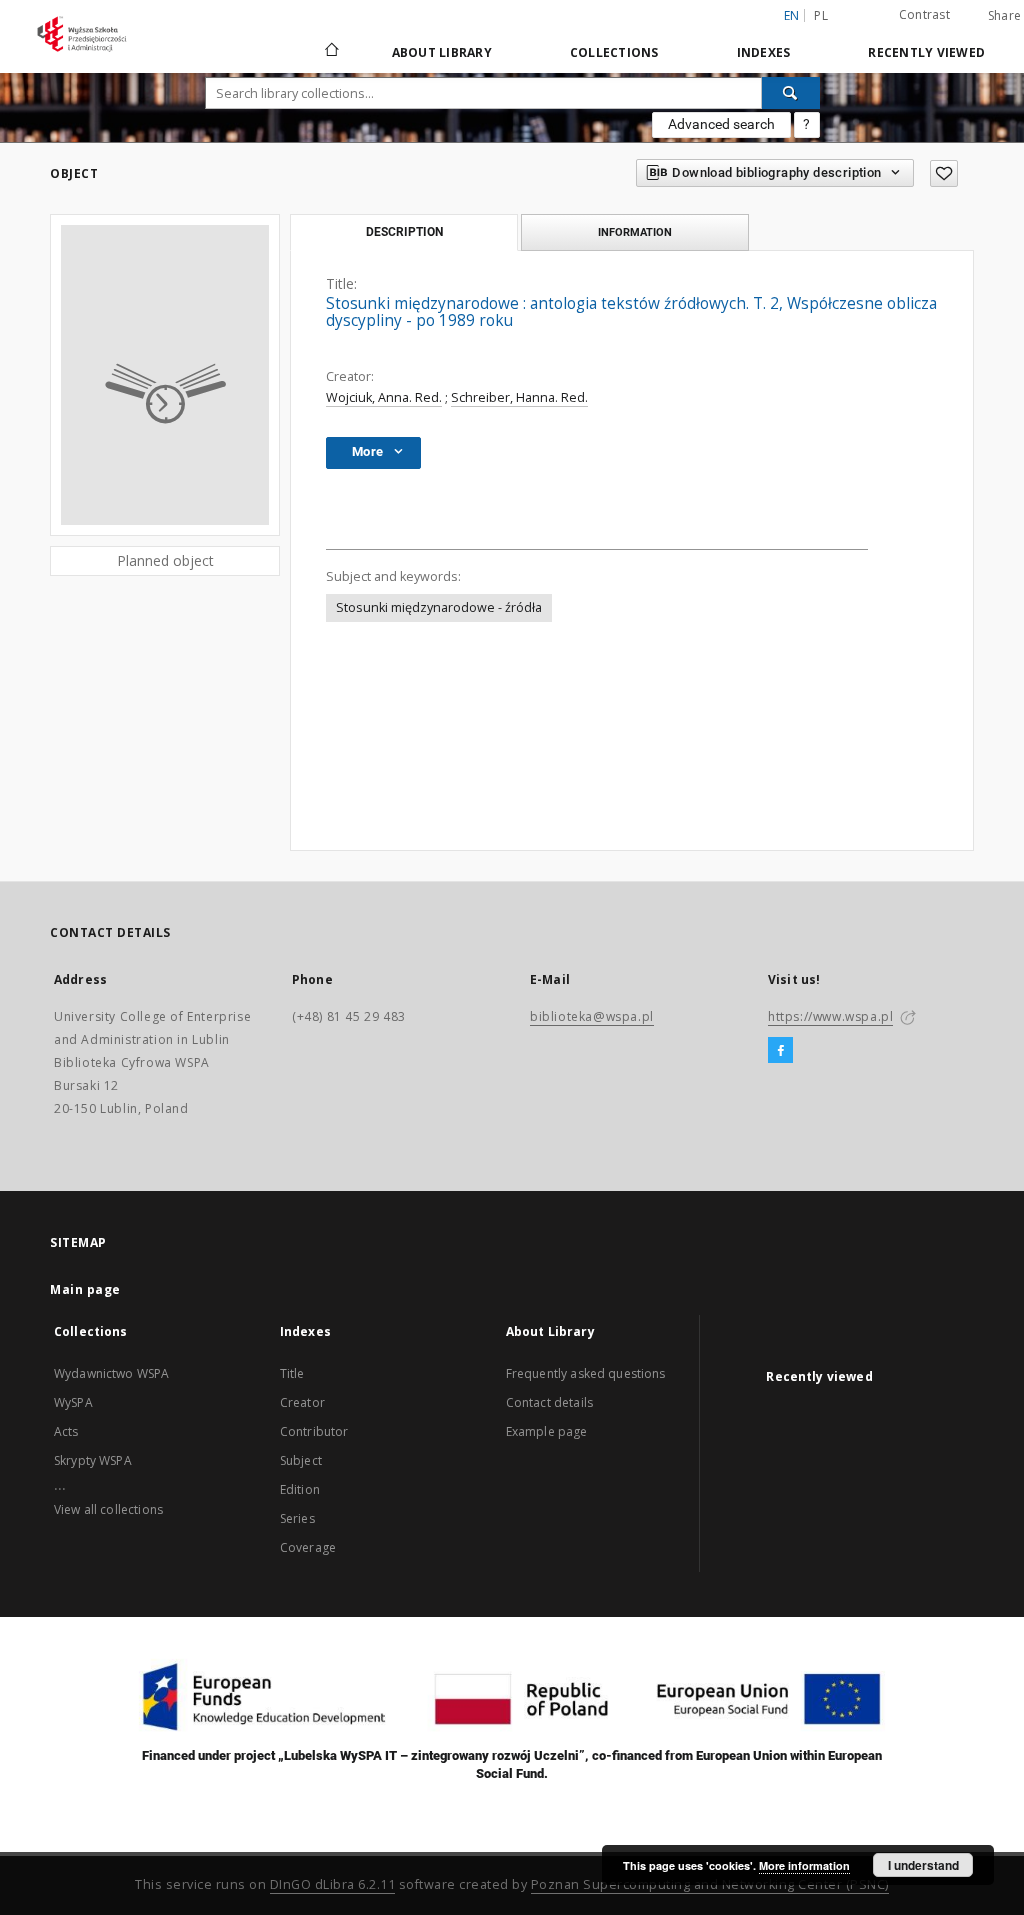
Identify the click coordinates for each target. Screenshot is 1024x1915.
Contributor (314, 1431)
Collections (614, 52)
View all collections (108, 1509)
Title (292, 1373)
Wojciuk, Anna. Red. (384, 397)
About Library (442, 52)
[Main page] (330, 52)
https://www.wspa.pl (830, 1016)
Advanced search (721, 124)
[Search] (791, 93)
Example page (547, 1431)
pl (821, 15)
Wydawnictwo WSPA (111, 1373)
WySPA (73, 1402)
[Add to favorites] (944, 173)
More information (804, 1865)
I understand (923, 1865)
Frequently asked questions (586, 1373)
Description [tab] (404, 232)
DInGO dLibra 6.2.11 (333, 1884)
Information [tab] (635, 232)
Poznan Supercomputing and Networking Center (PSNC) (710, 1884)
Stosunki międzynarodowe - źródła (439, 607)
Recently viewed (926, 52)
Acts (66, 1431)
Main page (85, 1289)
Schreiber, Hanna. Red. (519, 397)
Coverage (308, 1547)
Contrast (924, 14)
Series (297, 1518)
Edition (300, 1489)
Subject (301, 1460)
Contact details (549, 1402)
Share (1004, 16)
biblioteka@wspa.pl (592, 1016)
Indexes (764, 52)
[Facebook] (780, 1051)
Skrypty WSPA (93, 1460)
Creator (302, 1402)
